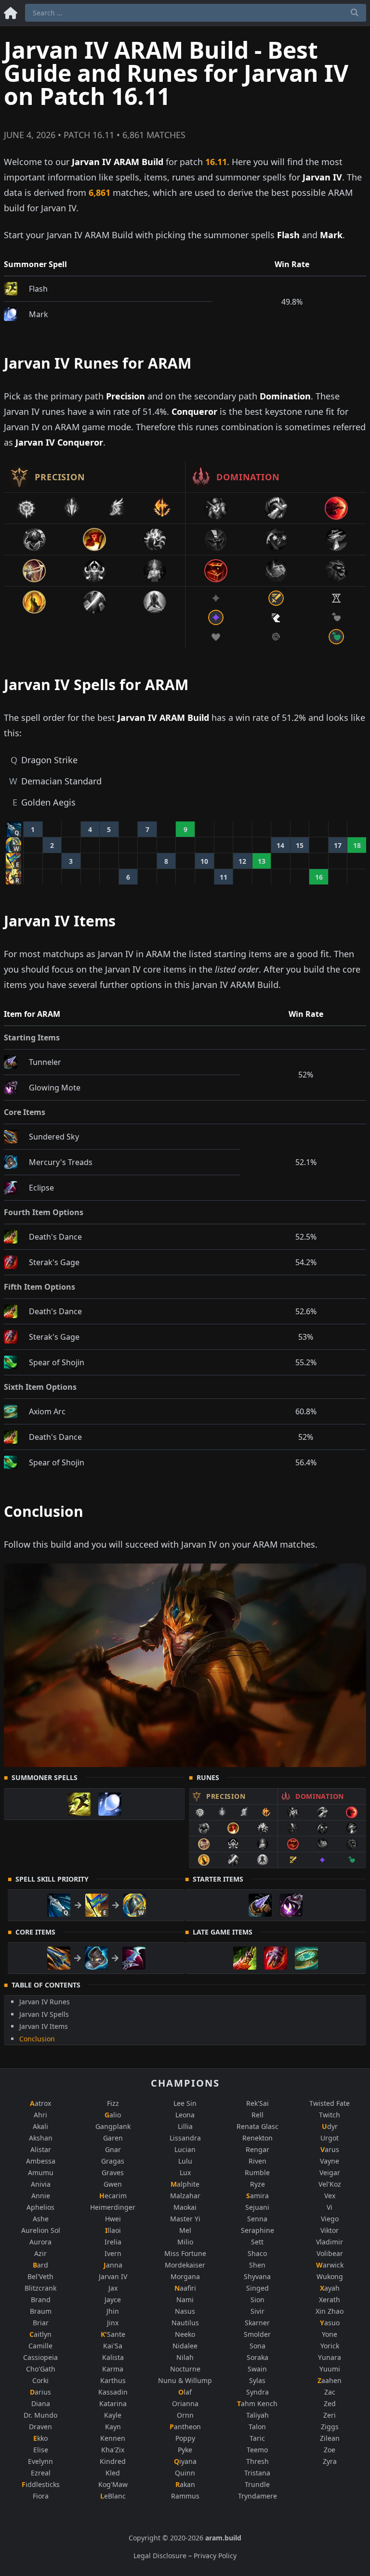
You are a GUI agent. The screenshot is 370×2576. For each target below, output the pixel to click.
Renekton (258, 2138)
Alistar (41, 2149)
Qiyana (185, 2461)
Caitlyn (40, 2334)
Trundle (257, 2484)
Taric (257, 2438)
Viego (330, 2219)
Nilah (185, 2357)
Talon (257, 2427)
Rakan (185, 2484)
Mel (185, 2230)
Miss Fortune (185, 2253)
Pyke (185, 2450)
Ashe (41, 2219)
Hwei (113, 2219)
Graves (113, 2172)
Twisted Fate (330, 2103)
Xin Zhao (330, 2311)
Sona (258, 2346)
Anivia (41, 2184)
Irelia (113, 2242)
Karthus (113, 2380)
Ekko (40, 2438)
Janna (113, 2265)
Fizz (113, 2103)
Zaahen (330, 2380)
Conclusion (37, 2039)
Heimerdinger (113, 2207)
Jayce (113, 2300)
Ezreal (41, 2473)
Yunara (330, 2357)
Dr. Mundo (40, 2415)
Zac (330, 2392)
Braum (41, 2311)
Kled (113, 2473)
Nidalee (185, 2346)
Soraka (258, 2357)
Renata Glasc (258, 2126)
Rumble (257, 2172)
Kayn (113, 2427)
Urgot (330, 2138)
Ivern (113, 2253)
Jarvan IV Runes (45, 2002)
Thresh (258, 2461)
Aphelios (40, 2207)
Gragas (113, 2161)
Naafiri (185, 2288)
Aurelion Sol (41, 2230)
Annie (41, 2196)
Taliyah (258, 2415)
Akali (40, 2126)
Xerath (330, 2300)
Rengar (258, 2149)
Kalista (113, 2357)
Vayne (330, 2161)
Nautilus (185, 2323)
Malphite (185, 2184)
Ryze (258, 2184)
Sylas (257, 2380)
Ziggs (330, 2427)
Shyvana (257, 2276)
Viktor (330, 2230)
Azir (40, 2253)
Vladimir (330, 2242)
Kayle (113, 2415)
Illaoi (113, 2230)
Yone (330, 2334)
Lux (185, 2172)
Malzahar (185, 2196)
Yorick (330, 2346)
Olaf (185, 2392)
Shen (257, 2265)
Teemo (257, 2450)
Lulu (185, 2161)
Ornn (185, 2415)
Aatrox (40, 2103)
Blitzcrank (40, 2288)
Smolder (257, 2334)
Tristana (257, 2473)
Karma (113, 2369)
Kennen (113, 2438)
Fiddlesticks (41, 2484)
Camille (40, 2346)
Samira (258, 2196)
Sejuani (257, 2207)
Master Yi (185, 2219)
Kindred (113, 2461)
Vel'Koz (330, 2184)
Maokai (185, 2207)
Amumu (41, 2172)
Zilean (330, 2438)
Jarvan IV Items (44, 2026)
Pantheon (185, 2427)
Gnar (113, 2149)
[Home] (11, 11)
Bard (40, 2265)
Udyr (330, 2126)
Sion (258, 2300)
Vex (330, 2196)
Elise (41, 2450)
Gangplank (113, 2126)
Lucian (185, 2149)
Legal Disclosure (160, 2556)
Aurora (40, 2242)
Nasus (185, 2311)
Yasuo (330, 2323)
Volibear (330, 2253)
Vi (330, 2207)
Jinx (113, 2323)
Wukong (330, 2276)
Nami (185, 2300)
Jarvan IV (113, 2276)
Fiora (41, 2496)
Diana (41, 2403)
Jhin (113, 2311)
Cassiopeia (40, 2357)
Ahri (40, 2115)
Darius (40, 2392)
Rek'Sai (258, 2103)
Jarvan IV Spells (44, 2014)
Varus (330, 2149)
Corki (40, 2380)
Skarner (257, 2323)
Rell (258, 2115)
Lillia (185, 2126)
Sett (257, 2242)
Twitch (330, 2115)
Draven (40, 2427)
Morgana (185, 2276)
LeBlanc (113, 2496)
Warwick (330, 2265)
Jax (113, 2288)
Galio (113, 2115)
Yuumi (330, 2369)
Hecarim (113, 2196)
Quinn (185, 2473)
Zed (330, 2403)
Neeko (185, 2334)
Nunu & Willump (185, 2380)
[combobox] (196, 13)
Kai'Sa (113, 2346)
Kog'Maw (113, 2484)
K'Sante (113, 2334)
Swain (257, 2369)
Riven (258, 2161)
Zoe (330, 2450)
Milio (185, 2242)
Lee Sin (185, 2103)
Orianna (185, 2403)
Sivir (258, 2311)
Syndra (258, 2392)
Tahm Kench (257, 2403)
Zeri (330, 2415)
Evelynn (40, 2461)
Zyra (330, 2461)
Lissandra (185, 2138)
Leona (185, 2115)
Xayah (330, 2288)
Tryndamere (258, 2496)
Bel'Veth (40, 2276)
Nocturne (185, 2369)
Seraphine (258, 2230)
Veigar (330, 2172)
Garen (113, 2138)
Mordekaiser (185, 2265)
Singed (258, 2288)
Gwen (113, 2184)
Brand (41, 2300)
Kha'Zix (113, 2450)
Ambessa (41, 2161)
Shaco (257, 2253)
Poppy (185, 2438)
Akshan (41, 2138)
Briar (41, 2323)
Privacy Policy (215, 2556)
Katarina (113, 2403)
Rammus (185, 2496)
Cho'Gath (41, 2369)
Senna (257, 2219)
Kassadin (113, 2392)
